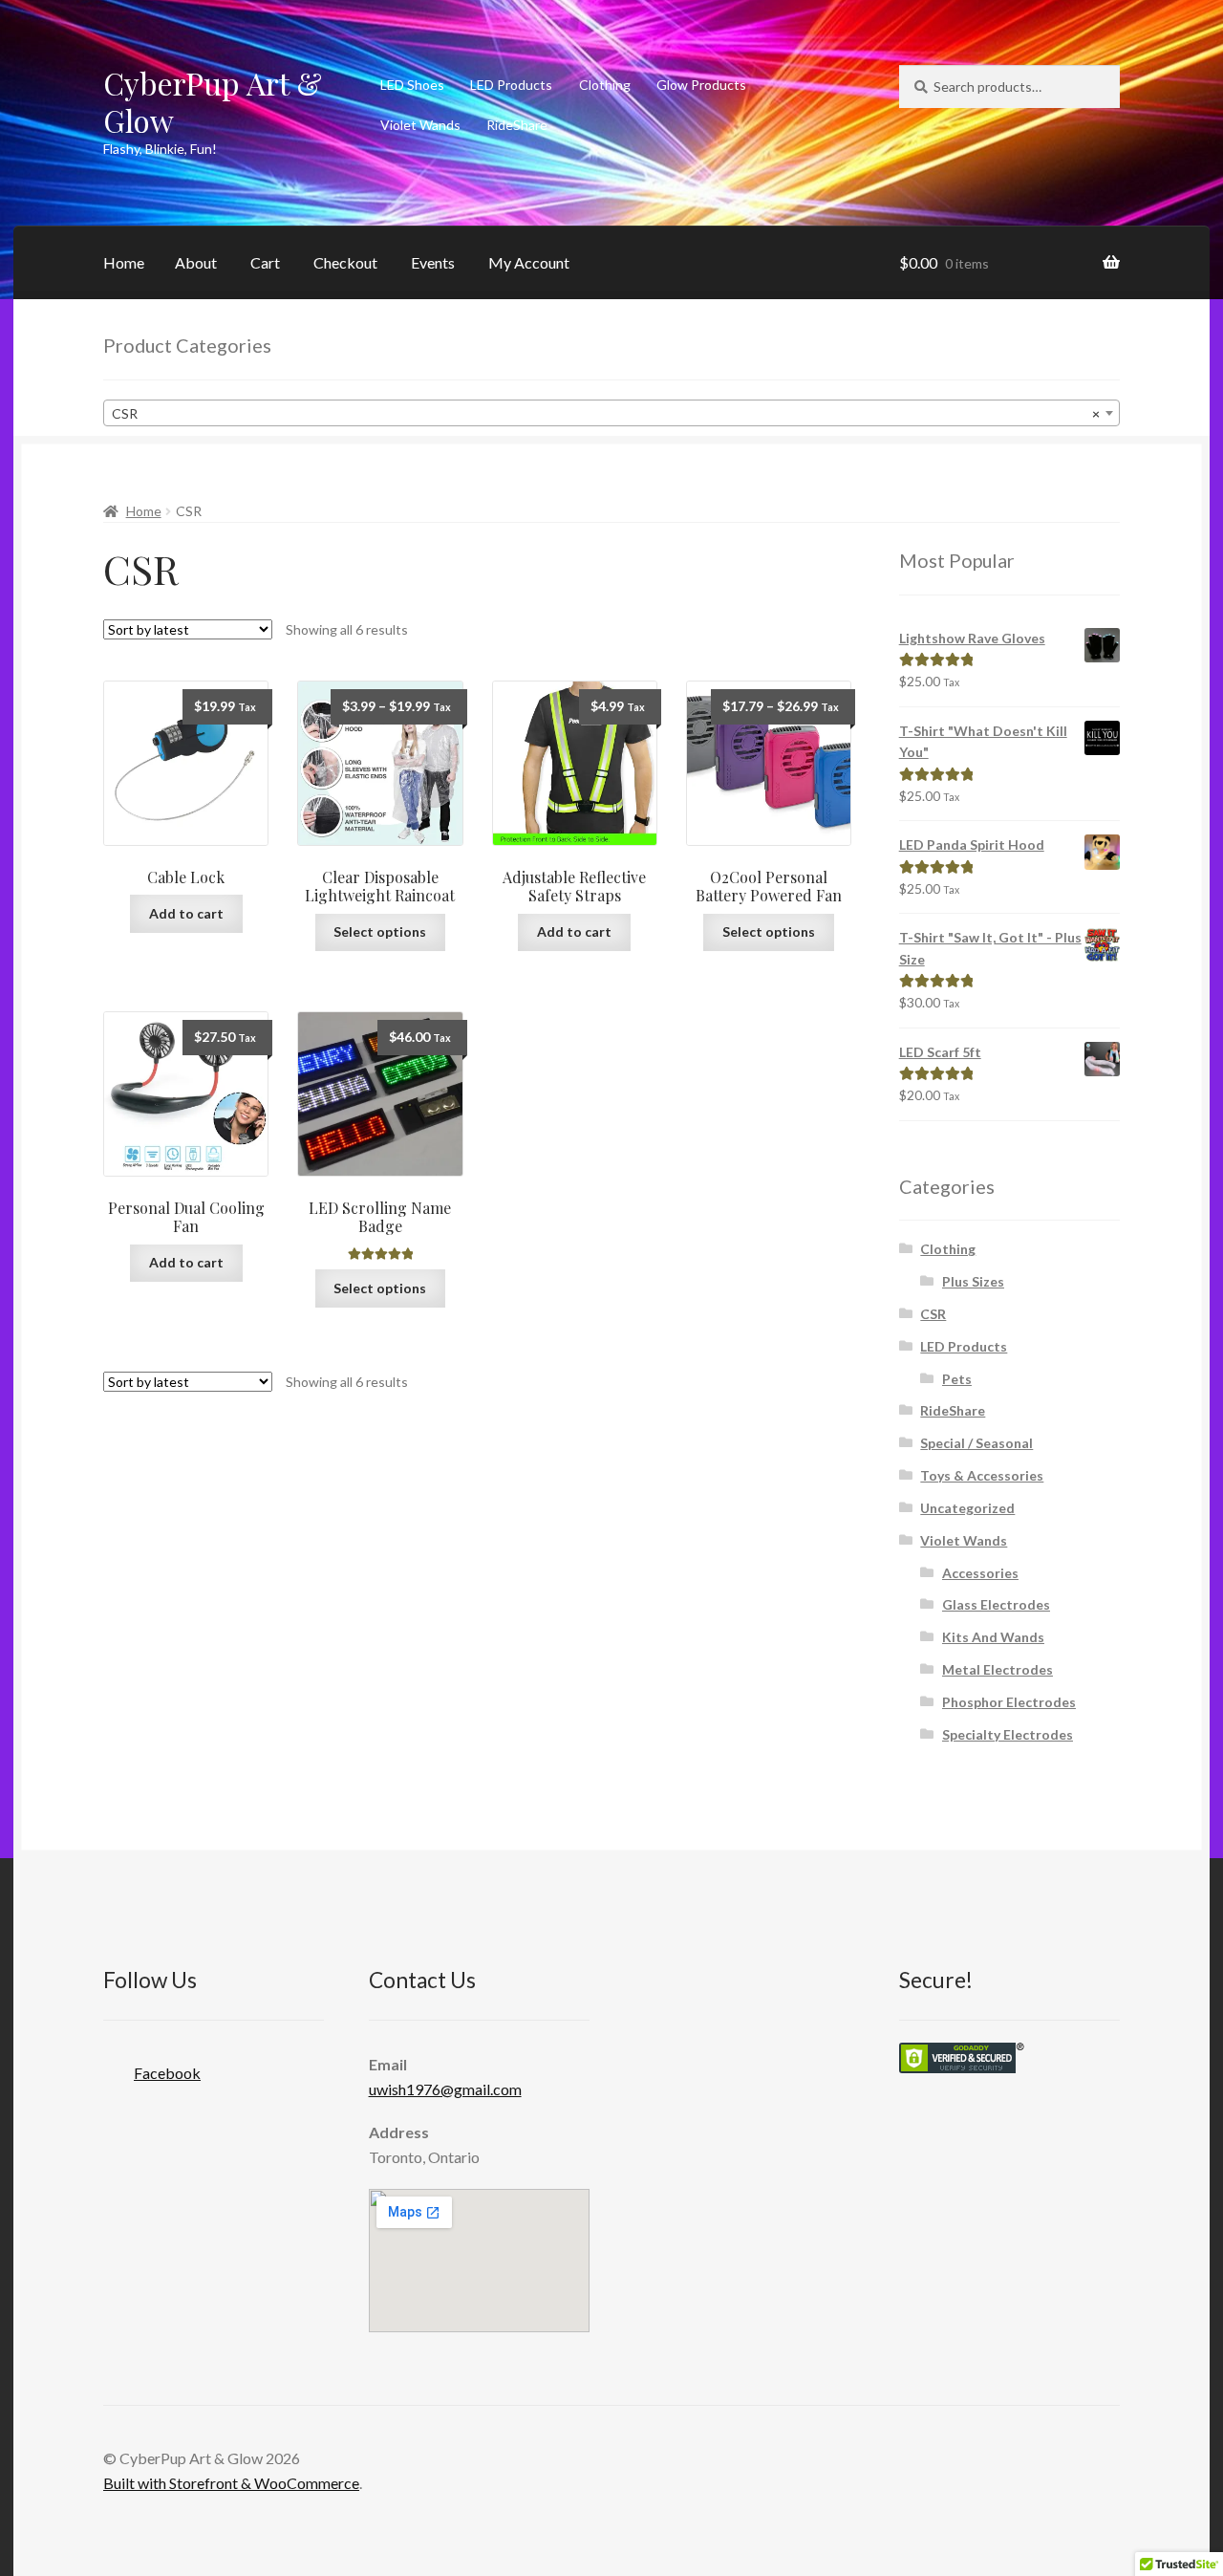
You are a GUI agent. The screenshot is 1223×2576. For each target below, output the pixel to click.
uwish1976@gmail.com (445, 2089)
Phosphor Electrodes (1009, 1702)
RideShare (517, 125)
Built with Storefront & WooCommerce (231, 2483)
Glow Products (701, 85)
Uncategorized (967, 1508)
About (196, 262)
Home (124, 262)
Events (433, 262)
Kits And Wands (993, 1637)
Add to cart (186, 913)
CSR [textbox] (606, 413)
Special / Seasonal (976, 1443)
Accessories (980, 1573)
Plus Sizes (973, 1281)
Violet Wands (420, 125)
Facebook (167, 2073)
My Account (529, 262)
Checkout (345, 262)
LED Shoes (412, 85)
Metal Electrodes (998, 1669)
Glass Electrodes (996, 1604)
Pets (957, 1379)
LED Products (511, 85)
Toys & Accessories (982, 1475)
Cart (265, 262)
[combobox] (611, 413)
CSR (933, 1314)
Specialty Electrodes (1008, 1734)
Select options (380, 931)
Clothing (605, 85)
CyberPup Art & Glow (213, 101)
